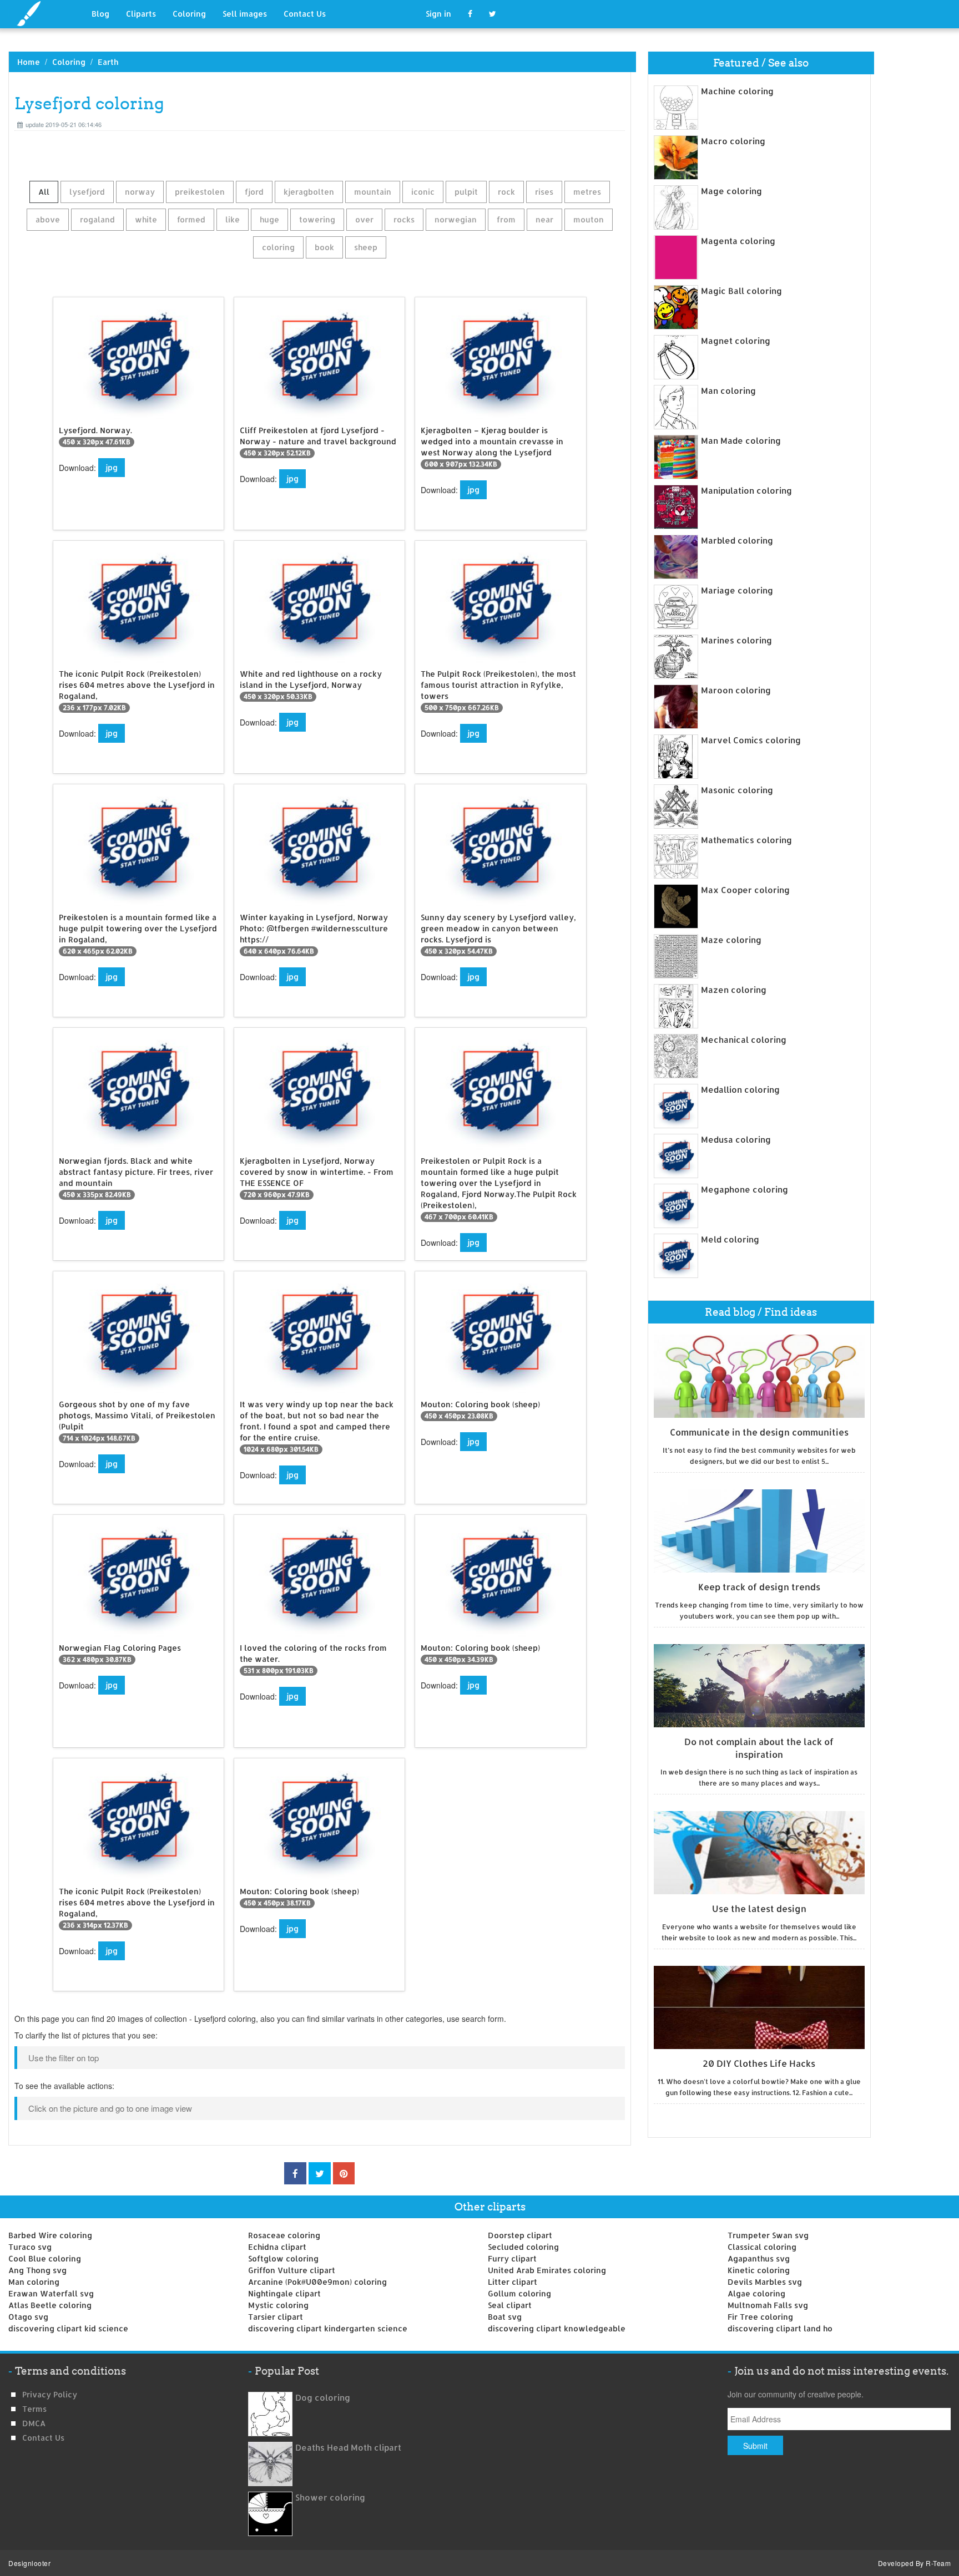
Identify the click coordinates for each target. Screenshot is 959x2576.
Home (29, 62)
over (364, 219)
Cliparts (141, 14)
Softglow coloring (283, 2258)
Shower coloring (330, 2498)
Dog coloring (323, 2398)
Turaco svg (30, 2247)
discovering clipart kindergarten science (328, 2328)
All (44, 192)
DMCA (34, 2423)
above (48, 219)
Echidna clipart (277, 2247)
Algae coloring (756, 2293)
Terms (34, 2409)
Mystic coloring (278, 2305)
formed (191, 219)
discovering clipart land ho (780, 2328)
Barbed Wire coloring (50, 2235)
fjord (254, 192)
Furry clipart (512, 2258)
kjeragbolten (309, 192)
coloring (278, 247)
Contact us (43, 2438)
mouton (589, 219)
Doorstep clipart (520, 2235)
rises (544, 192)
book (324, 247)
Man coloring (34, 2282)
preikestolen (200, 192)
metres (587, 192)
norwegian (456, 219)
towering (317, 219)
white (146, 219)
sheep (366, 247)
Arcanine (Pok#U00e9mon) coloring (317, 2282)
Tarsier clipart (276, 2317)
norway (140, 192)
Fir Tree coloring (760, 2317)
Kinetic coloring (759, 2270)
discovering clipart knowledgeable (557, 2328)
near (544, 219)
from (506, 219)
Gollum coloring (519, 2293)
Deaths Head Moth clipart (348, 2448)
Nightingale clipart (284, 2293)
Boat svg (505, 2317)
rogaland (97, 219)
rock (506, 192)
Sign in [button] (438, 14)
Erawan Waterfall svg (51, 2293)
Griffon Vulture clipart (292, 2270)
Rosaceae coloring (284, 2235)
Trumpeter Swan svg (768, 2235)
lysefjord (87, 192)
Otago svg (28, 2317)
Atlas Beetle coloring (50, 2305)
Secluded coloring (523, 2247)
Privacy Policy (50, 2394)
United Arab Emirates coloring (547, 2270)
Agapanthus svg (759, 2258)
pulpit (466, 192)
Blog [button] (100, 14)
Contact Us (305, 14)
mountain (373, 192)
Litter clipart (513, 2282)
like (233, 219)
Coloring (189, 14)
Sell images (245, 14)
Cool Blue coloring (45, 2258)
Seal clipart (510, 2305)
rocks (404, 219)
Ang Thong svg (37, 2270)
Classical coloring (762, 2247)
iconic (423, 192)
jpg (112, 467)
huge (269, 219)
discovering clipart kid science (68, 2328)
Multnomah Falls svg (768, 2305)
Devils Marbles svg (765, 2282)
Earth (108, 62)
